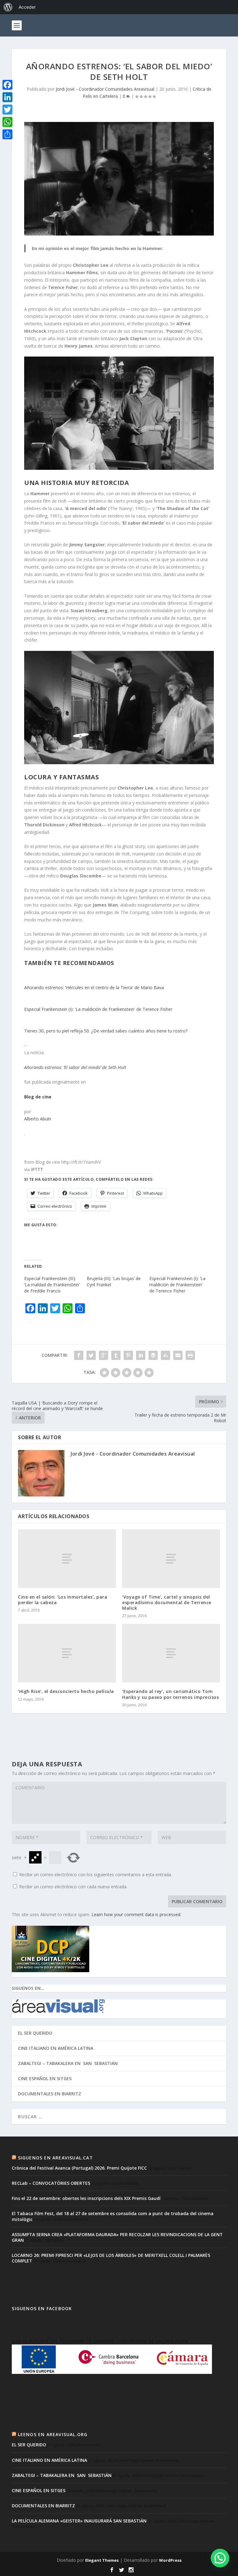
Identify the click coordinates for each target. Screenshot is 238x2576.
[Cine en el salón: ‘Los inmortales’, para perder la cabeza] (67, 1559)
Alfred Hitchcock (85, 825)
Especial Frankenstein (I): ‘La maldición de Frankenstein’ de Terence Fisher (177, 1285)
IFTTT (37, 1169)
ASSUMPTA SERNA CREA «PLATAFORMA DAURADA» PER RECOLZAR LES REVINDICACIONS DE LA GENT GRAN (117, 2237)
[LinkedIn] (7, 97)
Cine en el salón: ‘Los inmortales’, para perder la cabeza (63, 1600)
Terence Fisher (63, 287)
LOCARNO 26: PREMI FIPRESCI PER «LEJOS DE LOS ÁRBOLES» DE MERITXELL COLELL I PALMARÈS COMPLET (111, 2258)
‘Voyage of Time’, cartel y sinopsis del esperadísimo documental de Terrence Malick (167, 1602)
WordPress (170, 2560)
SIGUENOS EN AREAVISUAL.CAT (55, 2158)
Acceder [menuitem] (27, 7)
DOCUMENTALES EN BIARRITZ (50, 2094)
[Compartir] (7, 134)
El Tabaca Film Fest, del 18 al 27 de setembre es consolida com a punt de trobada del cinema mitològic (113, 2216)
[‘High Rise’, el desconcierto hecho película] (67, 1653)
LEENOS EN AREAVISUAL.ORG (53, 2434)
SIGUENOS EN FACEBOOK (42, 2308)
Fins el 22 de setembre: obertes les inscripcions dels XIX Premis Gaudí (86, 2198)
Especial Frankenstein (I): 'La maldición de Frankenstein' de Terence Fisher (98, 1009)
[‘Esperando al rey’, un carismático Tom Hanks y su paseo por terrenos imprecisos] (171, 1653)
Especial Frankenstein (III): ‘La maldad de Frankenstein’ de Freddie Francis (52, 1285)
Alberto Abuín (38, 1119)
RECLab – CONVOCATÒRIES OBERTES (51, 2183)
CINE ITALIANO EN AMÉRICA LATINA (56, 2048)
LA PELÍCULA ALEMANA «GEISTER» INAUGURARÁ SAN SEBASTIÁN (79, 2521)
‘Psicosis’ (174, 331)
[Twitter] (7, 110)
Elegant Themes (102, 2560)
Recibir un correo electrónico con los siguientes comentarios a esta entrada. (96, 1875)
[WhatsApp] (7, 122)
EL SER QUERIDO (35, 2033)
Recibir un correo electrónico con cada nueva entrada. (73, 1887)
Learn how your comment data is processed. (136, 1914)
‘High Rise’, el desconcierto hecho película (66, 1691)
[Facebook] (7, 85)
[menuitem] (8, 7)
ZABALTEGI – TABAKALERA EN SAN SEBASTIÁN (68, 2063)
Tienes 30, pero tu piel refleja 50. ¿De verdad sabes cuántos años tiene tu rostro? (106, 1031)
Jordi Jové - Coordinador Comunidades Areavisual (105, 89)
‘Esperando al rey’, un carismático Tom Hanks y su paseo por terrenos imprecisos (170, 1694)
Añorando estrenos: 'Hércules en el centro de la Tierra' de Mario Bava (94, 987)
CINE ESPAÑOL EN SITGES (45, 2078)
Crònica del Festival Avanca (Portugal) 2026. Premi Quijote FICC (79, 2168)
